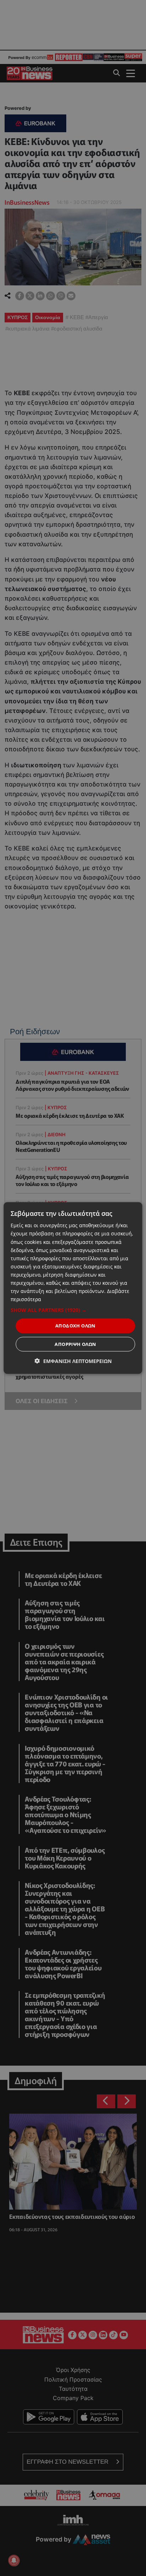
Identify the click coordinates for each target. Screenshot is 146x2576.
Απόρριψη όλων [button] (75, 1344)
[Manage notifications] (14, 2560)
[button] (73, 1310)
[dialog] (73, 1288)
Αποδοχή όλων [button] (75, 1326)
